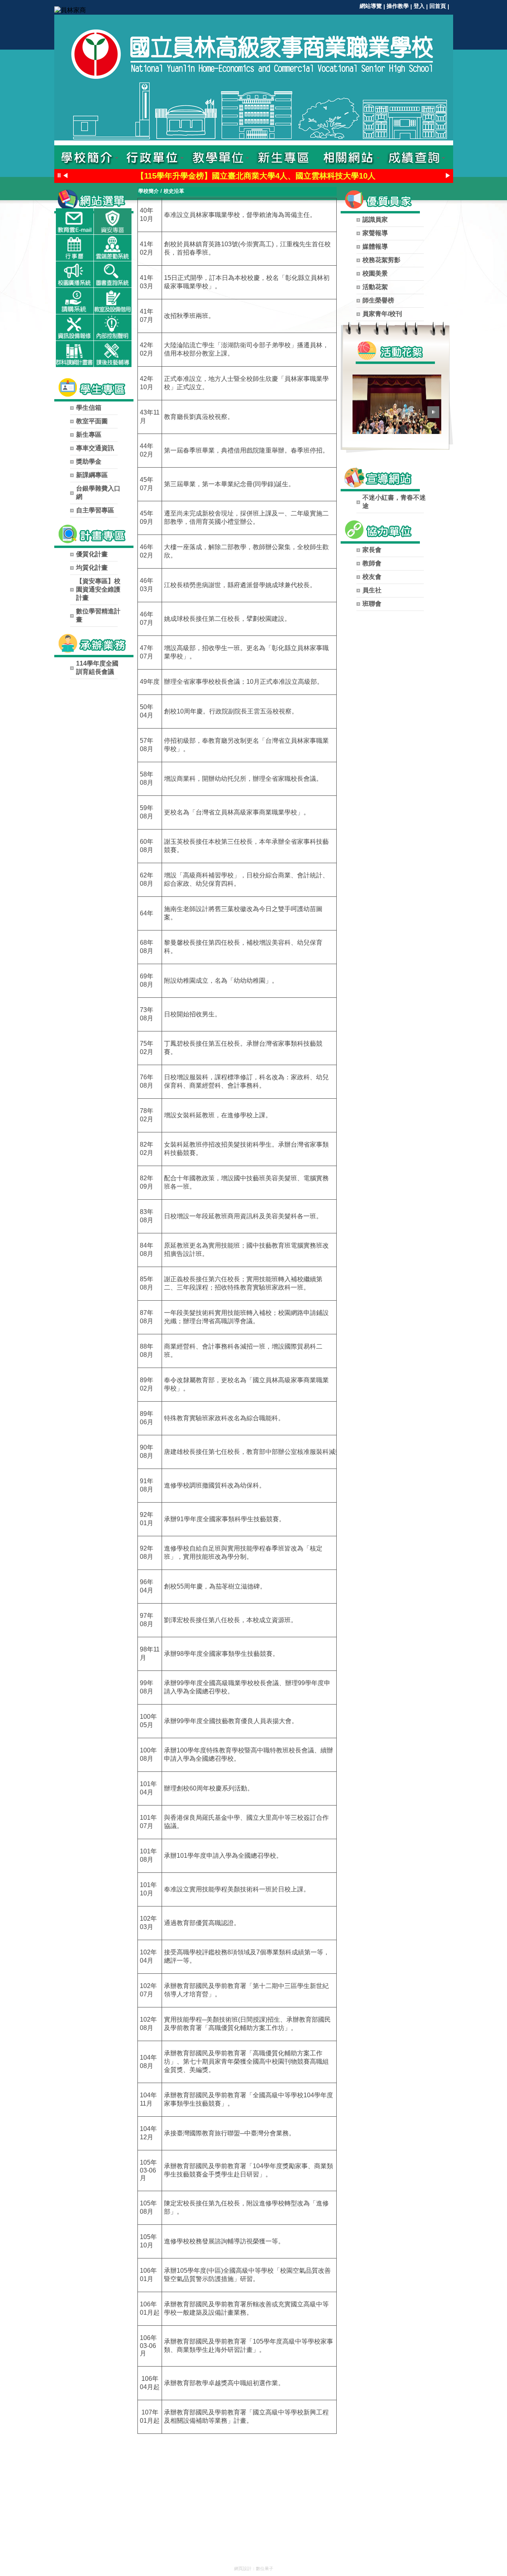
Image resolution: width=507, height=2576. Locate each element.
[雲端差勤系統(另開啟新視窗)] (113, 248)
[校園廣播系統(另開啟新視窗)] (75, 274)
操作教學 (398, 6)
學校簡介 (149, 191)
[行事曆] (75, 248)
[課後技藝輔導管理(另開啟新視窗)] (113, 354)
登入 (419, 6)
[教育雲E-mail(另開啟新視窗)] (75, 221)
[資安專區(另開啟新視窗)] (113, 221)
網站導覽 (371, 6)
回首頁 (438, 6)
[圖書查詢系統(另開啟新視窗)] (113, 274)
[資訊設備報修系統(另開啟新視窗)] (75, 327)
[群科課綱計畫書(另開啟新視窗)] (75, 354)
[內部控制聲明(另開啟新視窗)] (113, 327)
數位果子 (265, 2568)
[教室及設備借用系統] (113, 301)
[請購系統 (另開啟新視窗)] (75, 301)
